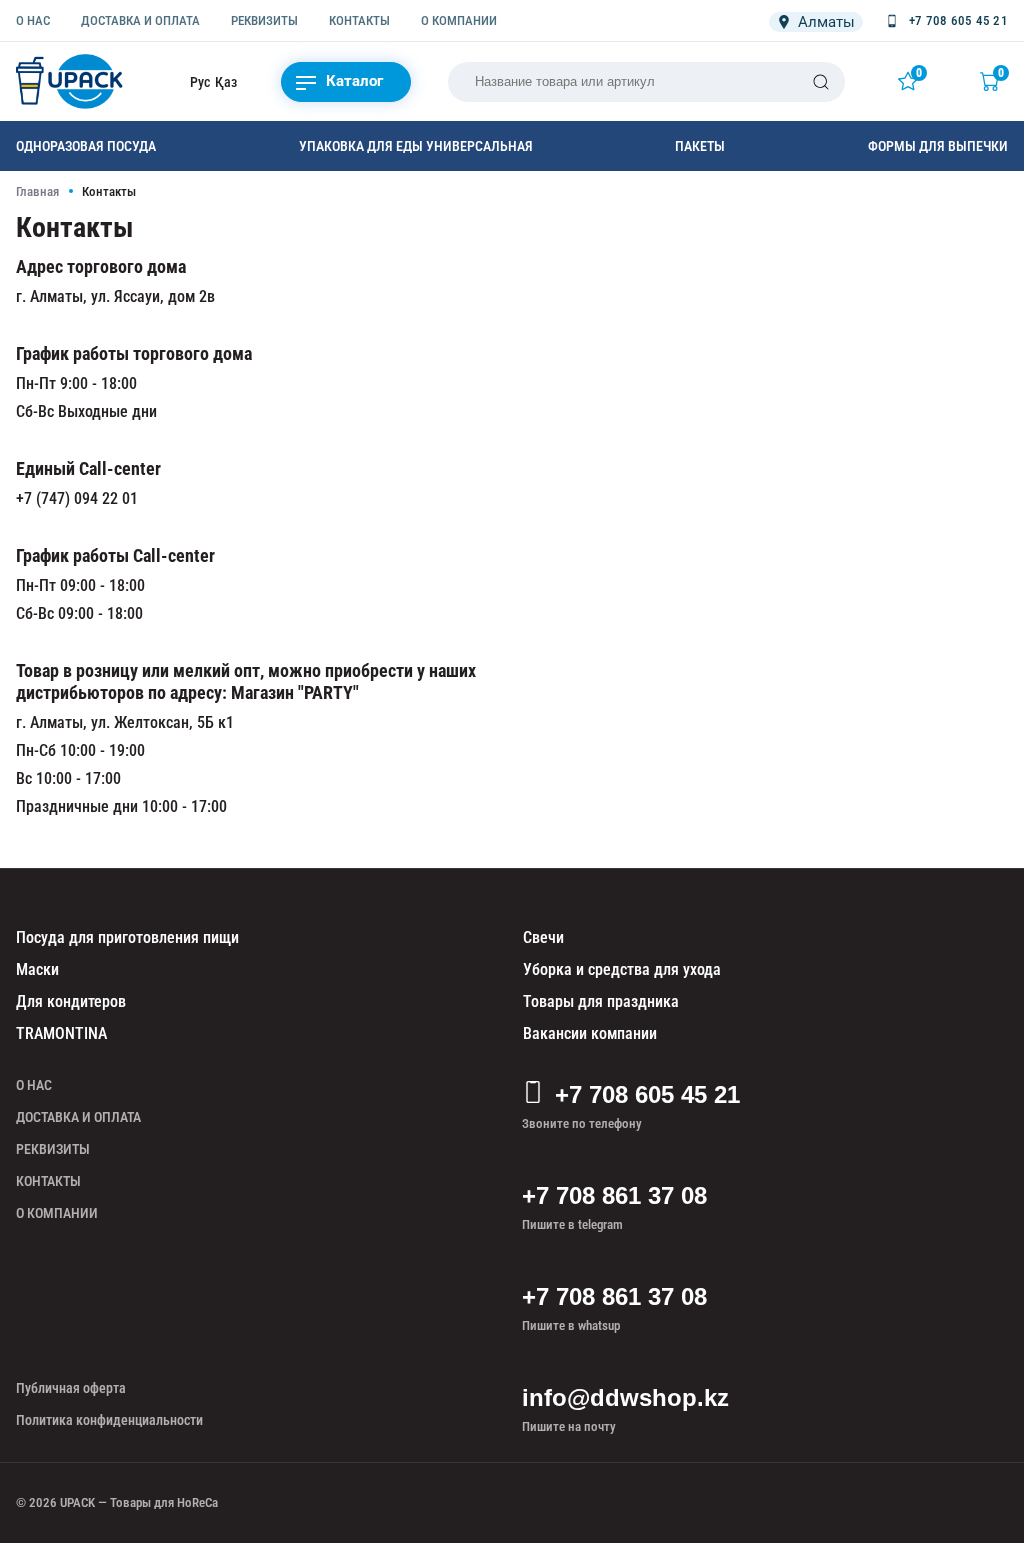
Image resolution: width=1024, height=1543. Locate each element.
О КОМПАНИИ (459, 20)
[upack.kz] (71, 81)
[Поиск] (821, 82)
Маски (37, 969)
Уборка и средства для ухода (622, 969)
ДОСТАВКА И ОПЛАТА (140, 20)
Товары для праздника (601, 1001)
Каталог (354, 81)
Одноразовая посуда (86, 146)
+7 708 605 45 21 (647, 1094)
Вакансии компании (590, 1033)
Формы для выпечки (938, 146)
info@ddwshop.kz (625, 1397)
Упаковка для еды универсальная (416, 146)
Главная (37, 191)
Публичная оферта (71, 1388)
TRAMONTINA (61, 1033)
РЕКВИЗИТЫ (264, 20)
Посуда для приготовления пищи (127, 937)
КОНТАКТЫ (359, 20)
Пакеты (700, 146)
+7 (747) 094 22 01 (77, 498)
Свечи (543, 937)
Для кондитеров (71, 1001)
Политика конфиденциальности (109, 1420)
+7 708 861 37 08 (614, 1195)
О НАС (33, 20)
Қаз (226, 82)
